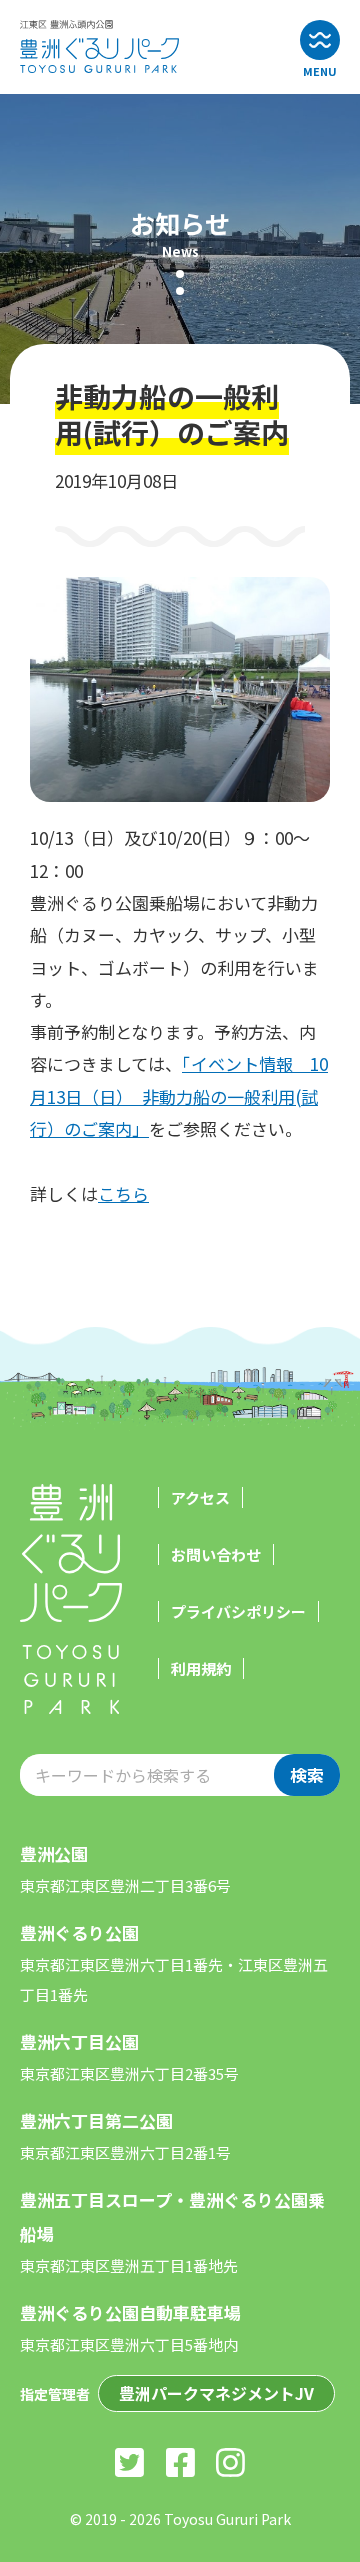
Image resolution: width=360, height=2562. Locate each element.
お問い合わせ (216, 1554)
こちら (123, 1193)
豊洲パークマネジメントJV (216, 2393)
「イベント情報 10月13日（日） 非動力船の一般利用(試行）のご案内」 (179, 1096)
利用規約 (201, 1668)
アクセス (200, 1497)
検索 (307, 1774)
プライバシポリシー (238, 1611)
